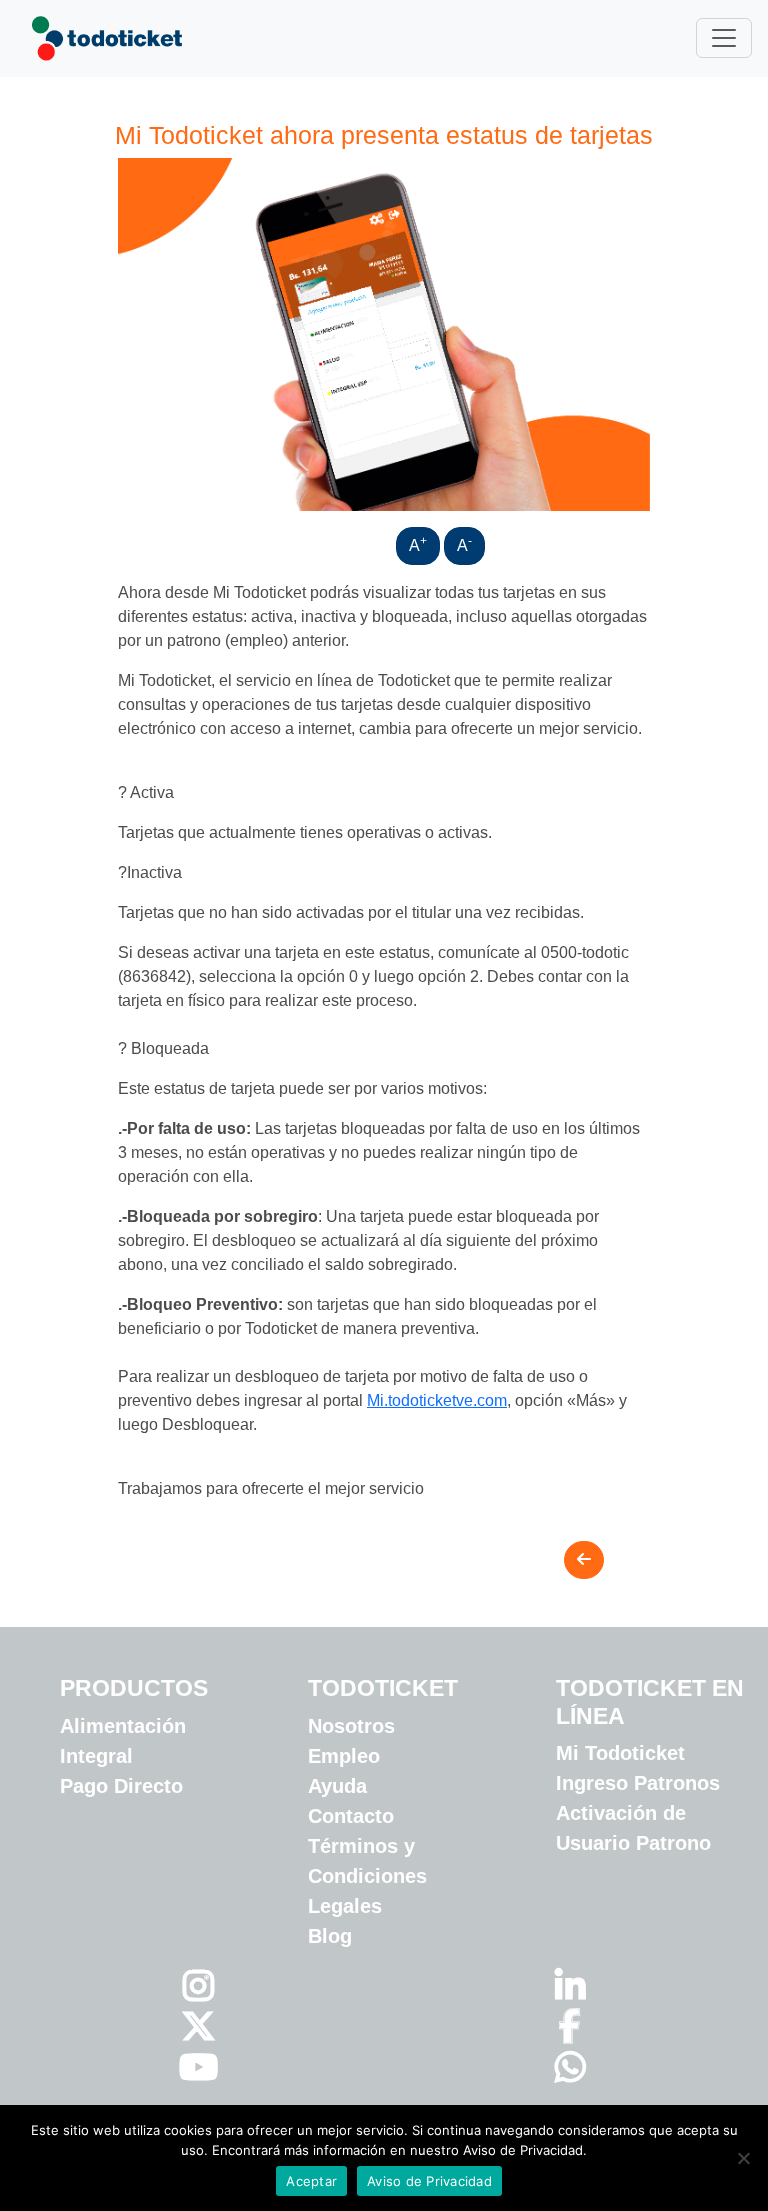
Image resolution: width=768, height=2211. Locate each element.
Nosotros (351, 1726)
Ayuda (337, 1786)
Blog (330, 1936)
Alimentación (123, 1726)
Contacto (351, 1816)
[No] (743, 2158)
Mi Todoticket (620, 1753)
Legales (345, 1906)
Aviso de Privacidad (429, 2181)
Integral (96, 1756)
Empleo (344, 1756)
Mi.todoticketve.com (437, 1400)
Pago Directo (121, 1786)
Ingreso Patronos (638, 1783)
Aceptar (311, 2181)
